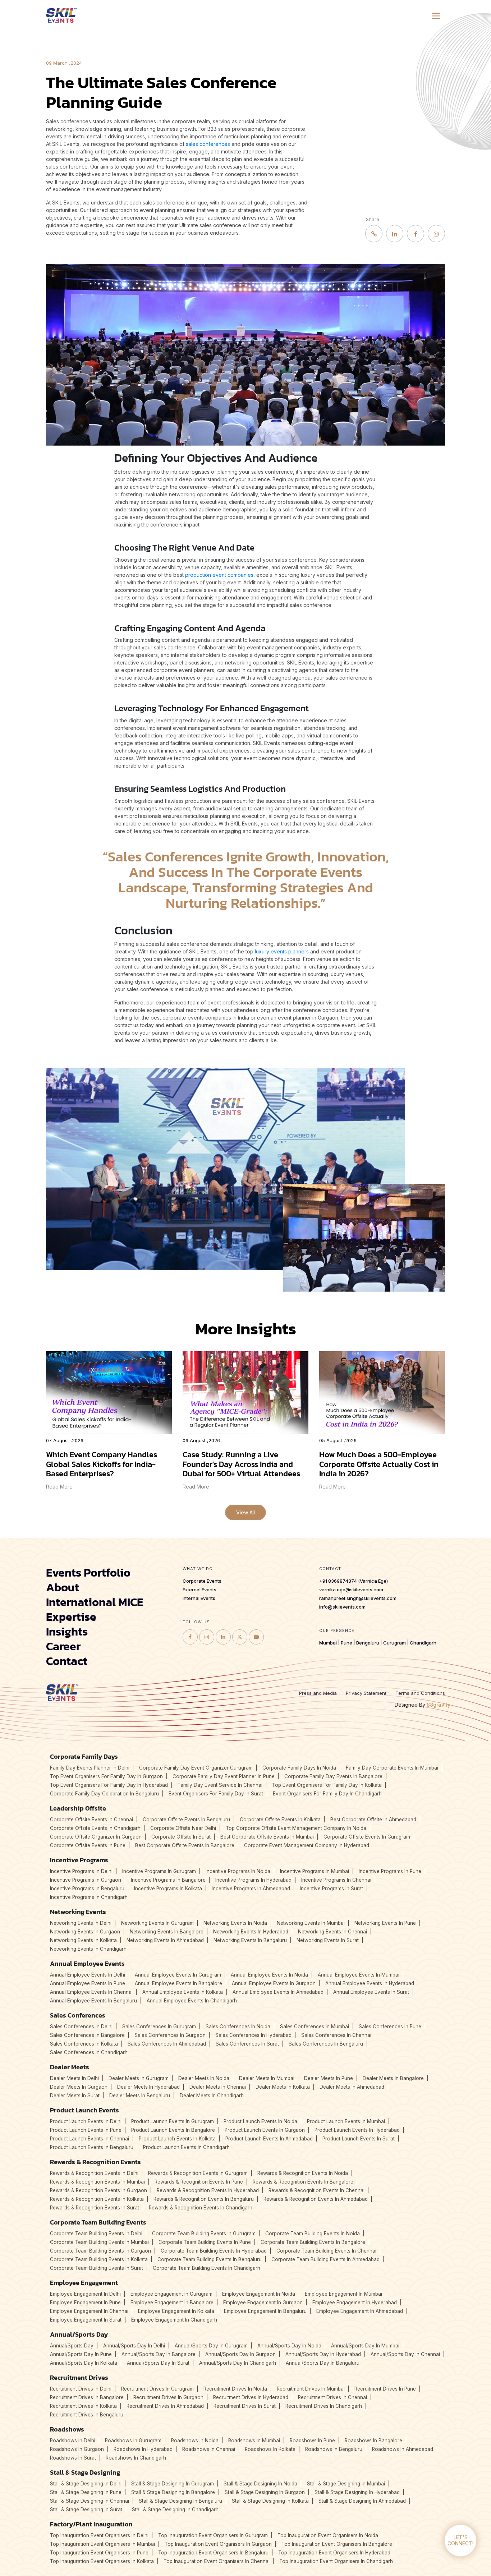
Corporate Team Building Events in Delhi (96, 2234)
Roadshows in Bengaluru (334, 2449)
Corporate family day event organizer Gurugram (196, 1768)
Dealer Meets (70, 2067)
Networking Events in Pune (385, 1923)
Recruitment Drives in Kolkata (83, 2406)
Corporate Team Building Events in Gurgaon (100, 2251)
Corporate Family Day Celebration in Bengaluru (104, 1794)
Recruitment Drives (79, 2377)
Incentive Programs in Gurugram (159, 1871)
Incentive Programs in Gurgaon (86, 1880)
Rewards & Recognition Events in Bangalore (303, 2182)
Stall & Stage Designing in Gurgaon (265, 2492)
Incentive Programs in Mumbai (315, 1871)
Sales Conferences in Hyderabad (253, 2035)
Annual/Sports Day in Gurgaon (240, 2354)
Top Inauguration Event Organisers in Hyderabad (334, 2553)
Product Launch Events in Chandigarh (186, 2147)
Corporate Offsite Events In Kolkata (280, 1820)
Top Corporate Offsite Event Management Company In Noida (296, 1828)
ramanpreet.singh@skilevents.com (358, 1598)
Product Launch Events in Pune (86, 2130)
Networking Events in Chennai (332, 1932)
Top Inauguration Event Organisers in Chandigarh (336, 2561)
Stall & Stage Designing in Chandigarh (175, 2510)
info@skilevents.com (342, 1607)
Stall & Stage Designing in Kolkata (270, 2501)
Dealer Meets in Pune (329, 2078)
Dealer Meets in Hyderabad (148, 2087)
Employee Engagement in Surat (86, 2320)
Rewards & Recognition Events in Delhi (94, 2173)
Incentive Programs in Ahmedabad (251, 1889)
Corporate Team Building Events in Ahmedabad (325, 2259)
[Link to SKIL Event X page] (240, 1637)
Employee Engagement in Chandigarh (174, 2320)
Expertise (71, 1617)
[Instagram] (436, 234)
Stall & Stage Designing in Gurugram (173, 2484)
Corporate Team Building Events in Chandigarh (207, 2268)
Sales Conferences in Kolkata (84, 2044)
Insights (67, 1632)
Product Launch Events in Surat (359, 2139)
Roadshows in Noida (195, 2441)
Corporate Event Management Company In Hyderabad (307, 1845)
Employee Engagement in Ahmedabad (360, 2311)
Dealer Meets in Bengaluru (140, 2096)
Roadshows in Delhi (73, 2441)
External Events (199, 1590)
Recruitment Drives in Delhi (81, 2389)
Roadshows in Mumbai (254, 2441)
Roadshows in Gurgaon (77, 2449)
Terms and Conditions (420, 1693)
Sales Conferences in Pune (390, 2027)
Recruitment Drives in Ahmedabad (165, 2406)
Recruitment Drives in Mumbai (311, 2389)
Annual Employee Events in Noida (269, 1975)
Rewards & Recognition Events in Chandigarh (201, 2208)
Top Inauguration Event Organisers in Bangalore (337, 2544)
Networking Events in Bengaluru (250, 1940)
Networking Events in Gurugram (157, 1923)
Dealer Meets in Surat (75, 2096)
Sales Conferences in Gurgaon (170, 2035)
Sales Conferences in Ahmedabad (167, 2044)
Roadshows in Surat (73, 2458)
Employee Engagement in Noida (259, 2294)
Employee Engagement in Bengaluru (265, 2311)
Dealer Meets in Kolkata (283, 2087)
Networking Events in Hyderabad (251, 1932)
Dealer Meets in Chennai (218, 2087)
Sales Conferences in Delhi (81, 2027)
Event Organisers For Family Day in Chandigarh (327, 1794)
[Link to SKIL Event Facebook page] (190, 1637)
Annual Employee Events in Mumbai (359, 1975)
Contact (67, 1661)
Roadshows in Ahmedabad (403, 2449)
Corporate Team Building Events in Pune (205, 2242)
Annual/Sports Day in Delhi (134, 2346)
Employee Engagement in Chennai (89, 2311)
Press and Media (318, 1693)
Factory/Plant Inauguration (91, 2524)
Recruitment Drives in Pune (385, 2389)
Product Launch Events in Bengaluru (92, 2147)
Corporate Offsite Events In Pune (88, 1845)
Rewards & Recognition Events (95, 2162)
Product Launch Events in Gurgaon (265, 2130)
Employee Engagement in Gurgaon (263, 2303)
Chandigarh (423, 1643)
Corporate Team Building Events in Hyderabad (214, 2251)
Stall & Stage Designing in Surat (86, 2510)
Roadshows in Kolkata (270, 2449)
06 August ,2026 (201, 1441)
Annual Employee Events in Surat (371, 1992)
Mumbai (328, 1643)
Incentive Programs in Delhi (81, 1871)
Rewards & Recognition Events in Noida (303, 2173)
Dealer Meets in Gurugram (139, 2078)
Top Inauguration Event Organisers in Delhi (99, 2535)
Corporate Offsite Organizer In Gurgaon (96, 1837)
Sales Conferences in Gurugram (159, 2027)
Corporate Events (202, 1581)
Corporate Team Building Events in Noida (313, 2234)
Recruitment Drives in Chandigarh (324, 2406)
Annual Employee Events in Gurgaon (274, 1983)
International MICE (95, 1602)
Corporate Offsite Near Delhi (183, 1828)
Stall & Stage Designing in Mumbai (346, 2484)
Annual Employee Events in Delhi (88, 1975)
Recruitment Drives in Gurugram (157, 2389)
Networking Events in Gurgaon (85, 1932)
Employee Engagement (84, 2283)
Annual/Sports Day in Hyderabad (323, 2354)
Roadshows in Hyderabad (143, 2449)
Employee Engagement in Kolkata (176, 2311)
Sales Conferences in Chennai (336, 2035)
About (63, 1587)
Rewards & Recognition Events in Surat (95, 2208)
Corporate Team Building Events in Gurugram (204, 2234)
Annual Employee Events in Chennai (91, 1992)
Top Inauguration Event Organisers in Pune (99, 2553)
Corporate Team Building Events (98, 2222)
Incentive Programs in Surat (331, 1889)
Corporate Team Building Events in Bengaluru (210, 2259)
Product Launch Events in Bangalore (173, 2130)
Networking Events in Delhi (81, 1923)
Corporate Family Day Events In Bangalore (333, 1776)
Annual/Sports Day (79, 2334)
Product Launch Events (84, 2110)
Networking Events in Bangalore (167, 1932)
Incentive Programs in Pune (390, 1871)
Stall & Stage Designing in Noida (260, 2484)
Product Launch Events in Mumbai (346, 2121)
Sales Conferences (78, 2015)
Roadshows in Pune (312, 2441)
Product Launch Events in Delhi (86, 2121)
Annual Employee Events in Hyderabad (370, 1983)
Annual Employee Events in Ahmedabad (278, 1992)
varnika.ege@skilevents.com (351, 1590)
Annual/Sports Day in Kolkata (84, 2363)
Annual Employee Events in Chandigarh (192, 2001)
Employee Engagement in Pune (85, 2303)
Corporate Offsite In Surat (181, 1837)
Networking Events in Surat (328, 1940)
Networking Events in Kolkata (83, 1940)
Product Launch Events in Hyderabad (357, 2130)
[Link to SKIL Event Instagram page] (207, 1637)
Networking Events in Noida (235, 1923)
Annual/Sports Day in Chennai (405, 2354)
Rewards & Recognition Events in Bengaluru (204, 2199)
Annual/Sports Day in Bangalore (159, 2354)
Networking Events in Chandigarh (88, 1949)
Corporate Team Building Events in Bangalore (313, 2242)
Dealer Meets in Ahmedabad (352, 2087)
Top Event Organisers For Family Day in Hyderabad (109, 1785)
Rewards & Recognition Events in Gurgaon (98, 2190)
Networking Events (78, 1912)
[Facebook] (416, 234)
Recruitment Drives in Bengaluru (87, 2415)
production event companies (219, 575)
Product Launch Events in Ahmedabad (269, 2139)
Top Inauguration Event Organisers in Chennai (217, 2561)
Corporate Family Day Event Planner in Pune (224, 1776)
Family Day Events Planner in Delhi (90, 1768)
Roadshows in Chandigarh (136, 2458)
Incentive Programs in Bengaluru (87, 1889)
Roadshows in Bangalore (373, 2441)
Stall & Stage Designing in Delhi (86, 2484)
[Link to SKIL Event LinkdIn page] (223, 1637)
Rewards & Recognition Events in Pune (199, 2182)
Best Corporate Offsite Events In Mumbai (267, 1837)
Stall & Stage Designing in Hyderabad (357, 2492)
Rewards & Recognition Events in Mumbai (97, 2182)
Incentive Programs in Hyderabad (253, 1880)
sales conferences (208, 144)
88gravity (439, 1705)
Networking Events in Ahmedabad (165, 1940)
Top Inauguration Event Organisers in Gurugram (213, 2535)
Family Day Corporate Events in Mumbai (392, 1768)
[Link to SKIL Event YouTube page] (256, 1637)
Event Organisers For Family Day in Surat (216, 1794)
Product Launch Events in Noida (260, 2121)
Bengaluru (368, 1643)
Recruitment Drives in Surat (245, 2406)
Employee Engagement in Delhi (85, 2294)
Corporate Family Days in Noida (299, 1768)
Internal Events (199, 1598)
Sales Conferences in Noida (238, 2027)
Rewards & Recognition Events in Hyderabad (208, 2190)
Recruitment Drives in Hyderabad (251, 2397)
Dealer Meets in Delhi (74, 2078)
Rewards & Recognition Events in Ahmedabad (316, 2199)
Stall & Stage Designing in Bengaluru (180, 2501)
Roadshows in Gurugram (133, 2441)
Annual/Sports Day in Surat (158, 2363)
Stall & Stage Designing (85, 2472)
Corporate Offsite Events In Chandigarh (95, 1828)
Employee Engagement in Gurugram (171, 2294)
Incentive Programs (79, 1860)
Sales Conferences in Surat (247, 2044)
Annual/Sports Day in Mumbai (365, 2346)
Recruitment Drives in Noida (235, 2389)
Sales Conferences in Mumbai (315, 2027)
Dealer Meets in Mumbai (267, 2078)
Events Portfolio (88, 1573)
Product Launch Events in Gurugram (173, 2121)
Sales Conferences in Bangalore (87, 2035)
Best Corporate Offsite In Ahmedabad (373, 1820)
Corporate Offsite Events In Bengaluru (186, 1820)
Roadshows (67, 2429)
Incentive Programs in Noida (238, 1871)
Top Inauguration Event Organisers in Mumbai (102, 2544)
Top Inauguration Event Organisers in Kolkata (102, 2561)
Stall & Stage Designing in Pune (86, 2492)
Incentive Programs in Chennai (336, 1880)
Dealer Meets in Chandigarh (212, 2096)
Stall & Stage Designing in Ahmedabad (362, 2501)
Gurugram (394, 1643)
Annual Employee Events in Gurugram (178, 1975)
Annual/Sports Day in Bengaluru (323, 2363)
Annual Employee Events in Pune (88, 1983)
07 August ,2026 (65, 1441)
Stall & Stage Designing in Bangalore (173, 2492)
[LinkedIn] (395, 234)
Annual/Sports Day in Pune (81, 2354)
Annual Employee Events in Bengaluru (93, 2001)
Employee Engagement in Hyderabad (355, 2303)
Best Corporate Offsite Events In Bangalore (185, 1845)
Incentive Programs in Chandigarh (89, 1897)
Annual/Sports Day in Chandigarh (238, 2363)
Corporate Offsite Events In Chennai (91, 1820)
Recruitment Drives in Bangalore (87, 2397)
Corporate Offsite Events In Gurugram (367, 1837)
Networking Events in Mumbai (311, 1923)
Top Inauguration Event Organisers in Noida (328, 2535)
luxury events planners (282, 951)
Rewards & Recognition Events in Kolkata (97, 2199)
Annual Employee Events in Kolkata (183, 1992)
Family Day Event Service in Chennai (220, 1785)
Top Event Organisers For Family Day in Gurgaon (106, 1776)
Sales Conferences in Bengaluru (326, 2044)
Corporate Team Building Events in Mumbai (99, 2242)
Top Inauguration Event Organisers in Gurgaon (218, 2544)
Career (63, 1646)
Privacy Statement (366, 1693)
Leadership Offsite (78, 1808)
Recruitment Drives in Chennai (332, 2397)
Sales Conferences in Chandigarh (89, 2052)
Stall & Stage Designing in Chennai (90, 2501)
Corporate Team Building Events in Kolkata (99, 2259)
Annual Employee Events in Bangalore (178, 1983)
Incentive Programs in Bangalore (168, 1880)
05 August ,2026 (338, 1441)
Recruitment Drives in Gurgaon (168, 2397)
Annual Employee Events (87, 1963)
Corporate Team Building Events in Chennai (326, 2251)
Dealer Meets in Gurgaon (79, 2087)
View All (245, 1512)
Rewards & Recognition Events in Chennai (316, 2190)
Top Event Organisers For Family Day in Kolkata (327, 1785)
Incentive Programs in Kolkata (168, 1889)
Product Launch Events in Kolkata (177, 2139)
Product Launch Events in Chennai (90, 2139)
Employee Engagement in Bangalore (172, 2303)
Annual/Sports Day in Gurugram (211, 2346)
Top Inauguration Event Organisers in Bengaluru (213, 2553)
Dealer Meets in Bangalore (393, 2078)
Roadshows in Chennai (209, 2449)
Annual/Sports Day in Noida (289, 2346)
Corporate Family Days (84, 1756)
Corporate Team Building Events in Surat (97, 2268)
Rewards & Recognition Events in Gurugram (198, 2173)
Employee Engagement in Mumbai (343, 2294)
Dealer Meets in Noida (204, 2078)
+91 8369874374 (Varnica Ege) (354, 1581)
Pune (347, 1643)
